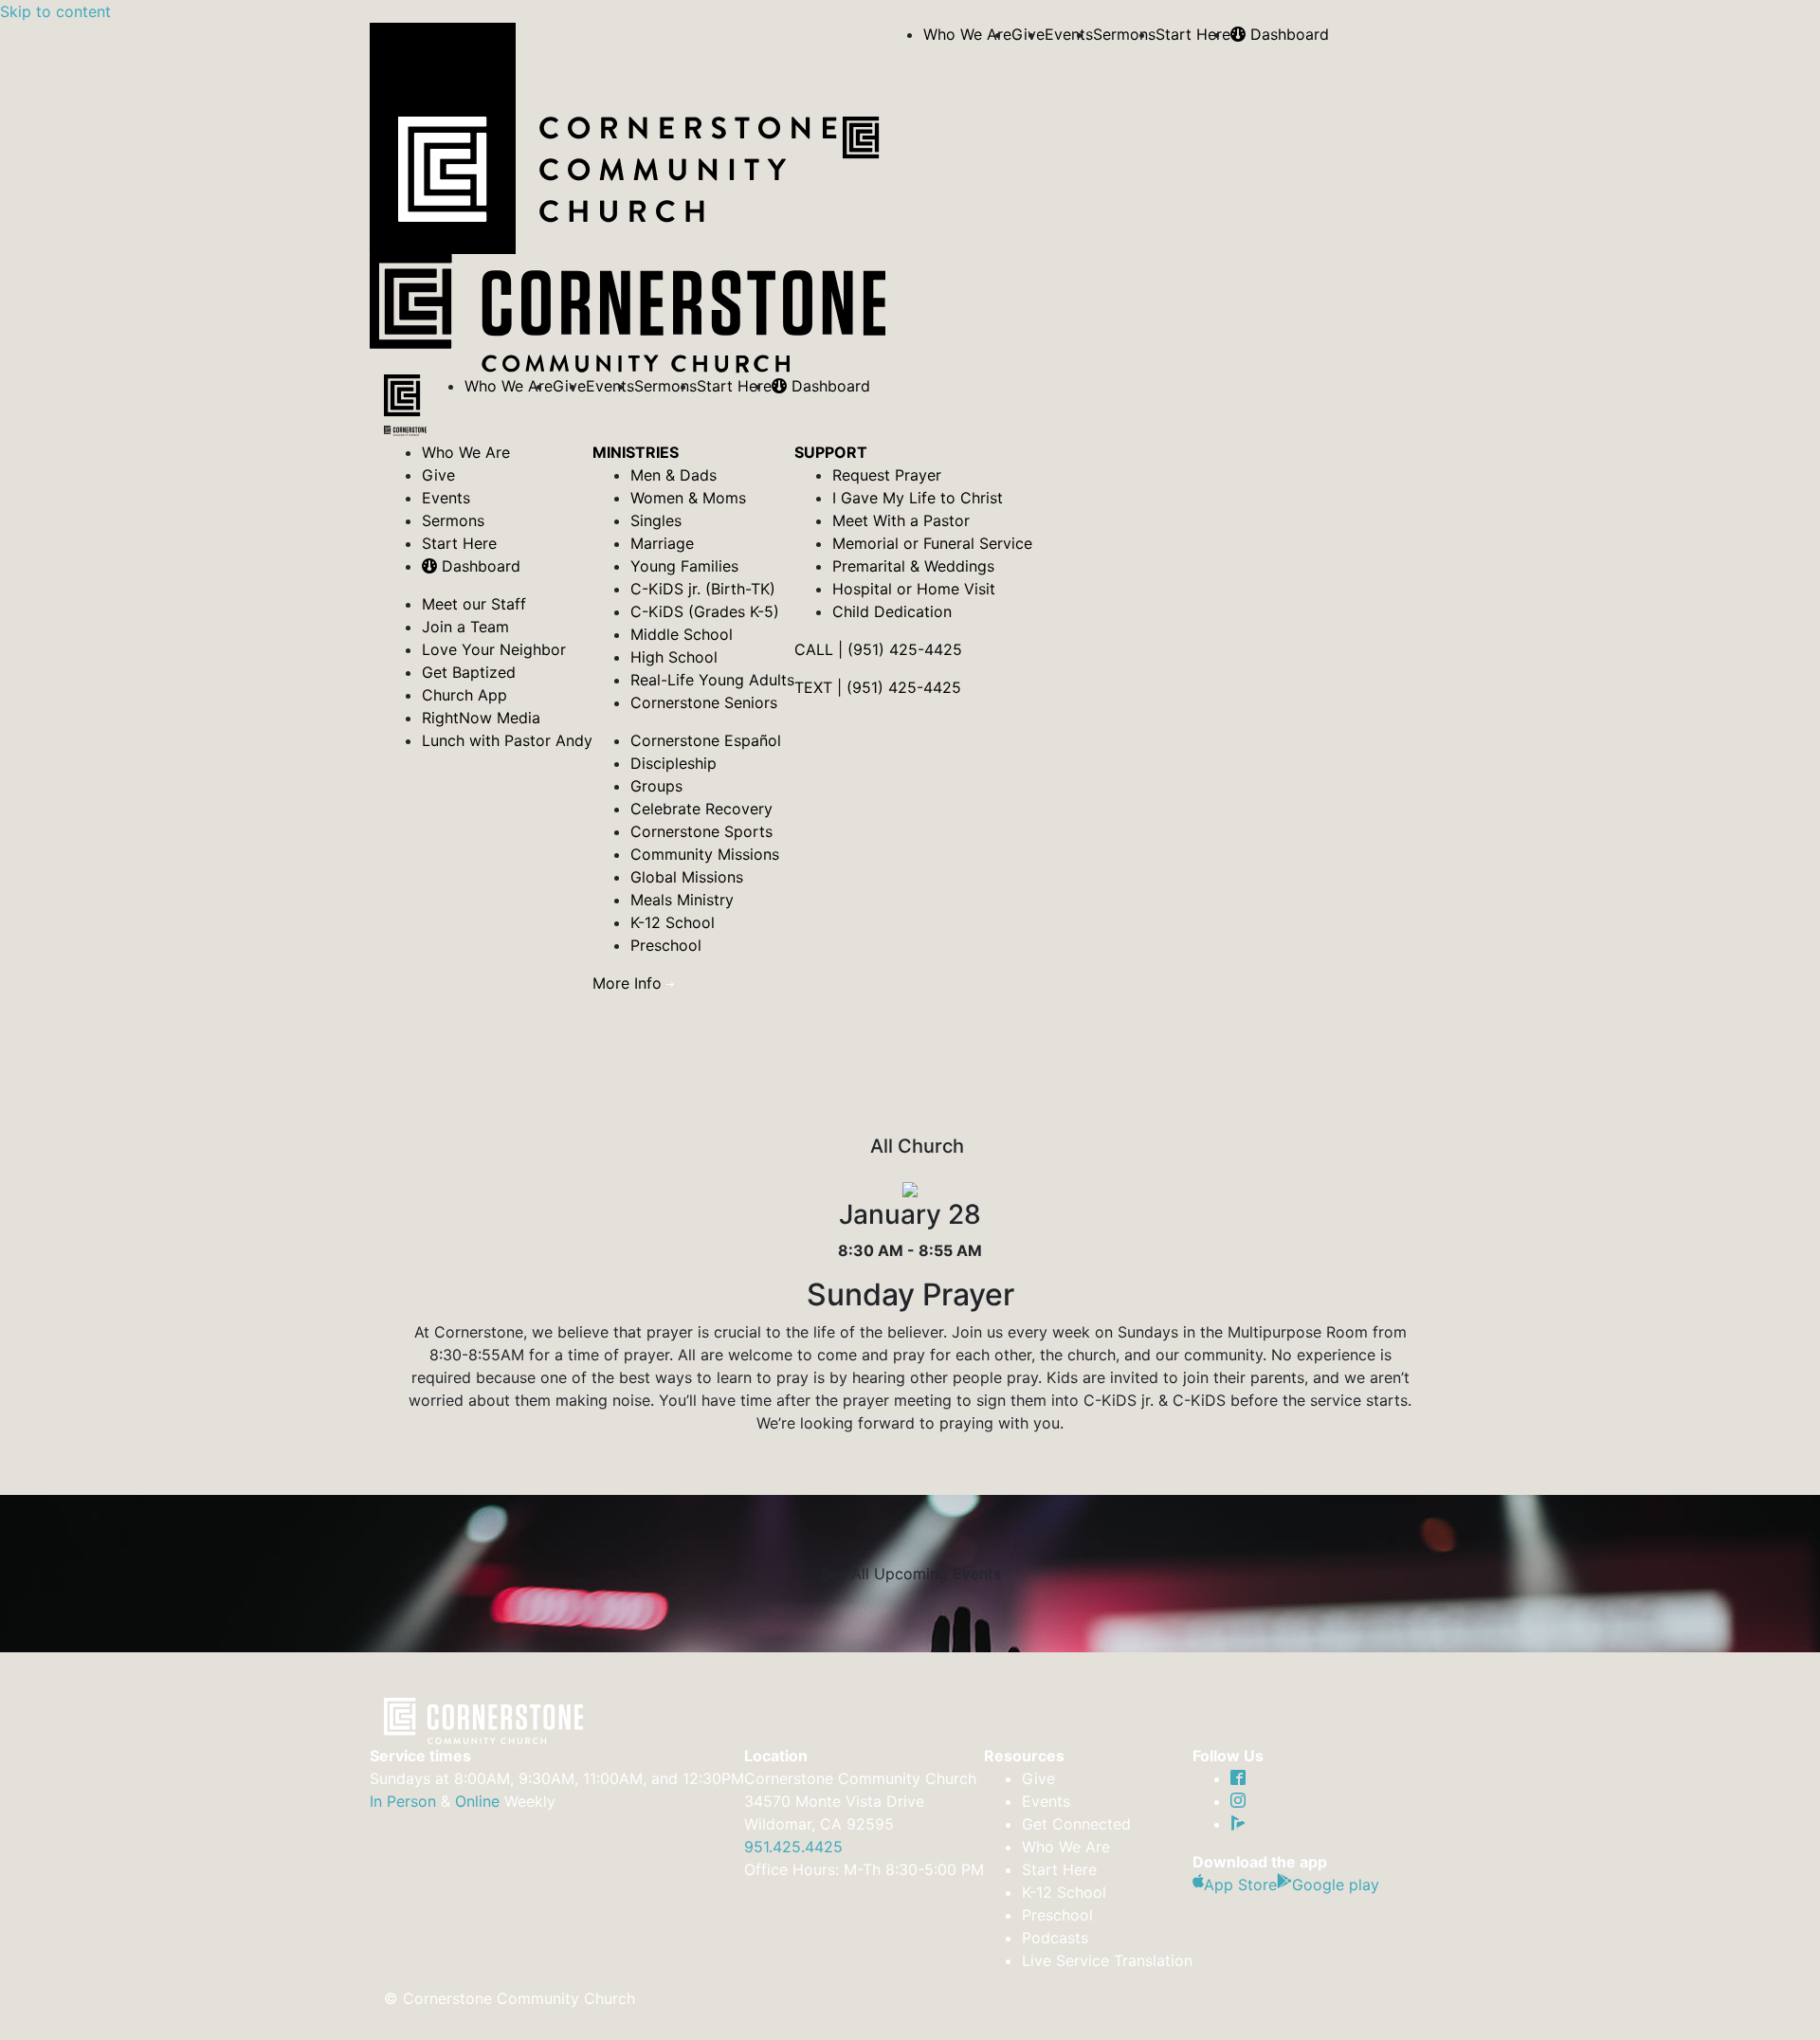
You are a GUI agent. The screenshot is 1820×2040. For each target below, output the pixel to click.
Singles (656, 520)
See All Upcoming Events (910, 1574)
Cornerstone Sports (701, 831)
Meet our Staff (474, 604)
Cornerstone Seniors (704, 702)
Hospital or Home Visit (914, 589)
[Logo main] (405, 408)
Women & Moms (688, 498)
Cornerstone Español (706, 740)
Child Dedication (892, 611)
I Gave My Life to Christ (918, 498)
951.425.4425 (793, 1847)
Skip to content (55, 11)
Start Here (1193, 34)
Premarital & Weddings (913, 566)
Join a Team (465, 627)
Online (477, 1801)
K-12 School (673, 922)
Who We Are (967, 34)
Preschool (666, 945)
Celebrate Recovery (701, 809)
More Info (629, 983)
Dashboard (1287, 34)
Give (438, 475)
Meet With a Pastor (901, 520)
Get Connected (1076, 1824)
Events (1069, 34)
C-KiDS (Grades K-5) (705, 611)
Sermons (1124, 34)
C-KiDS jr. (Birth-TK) (703, 589)
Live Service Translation (1107, 1960)
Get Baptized (469, 672)
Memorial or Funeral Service (932, 543)
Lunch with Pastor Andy (507, 740)
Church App (464, 695)
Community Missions (705, 854)
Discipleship (673, 763)
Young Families (684, 566)
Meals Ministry (682, 900)
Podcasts (1055, 1938)
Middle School (682, 634)
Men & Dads (673, 475)
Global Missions (687, 877)
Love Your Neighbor (494, 649)
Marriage (662, 543)
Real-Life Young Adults (712, 680)
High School (674, 657)
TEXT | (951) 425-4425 (878, 687)
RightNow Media (481, 718)
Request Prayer (887, 475)
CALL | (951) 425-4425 (878, 649)
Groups (656, 786)
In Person (403, 1801)
